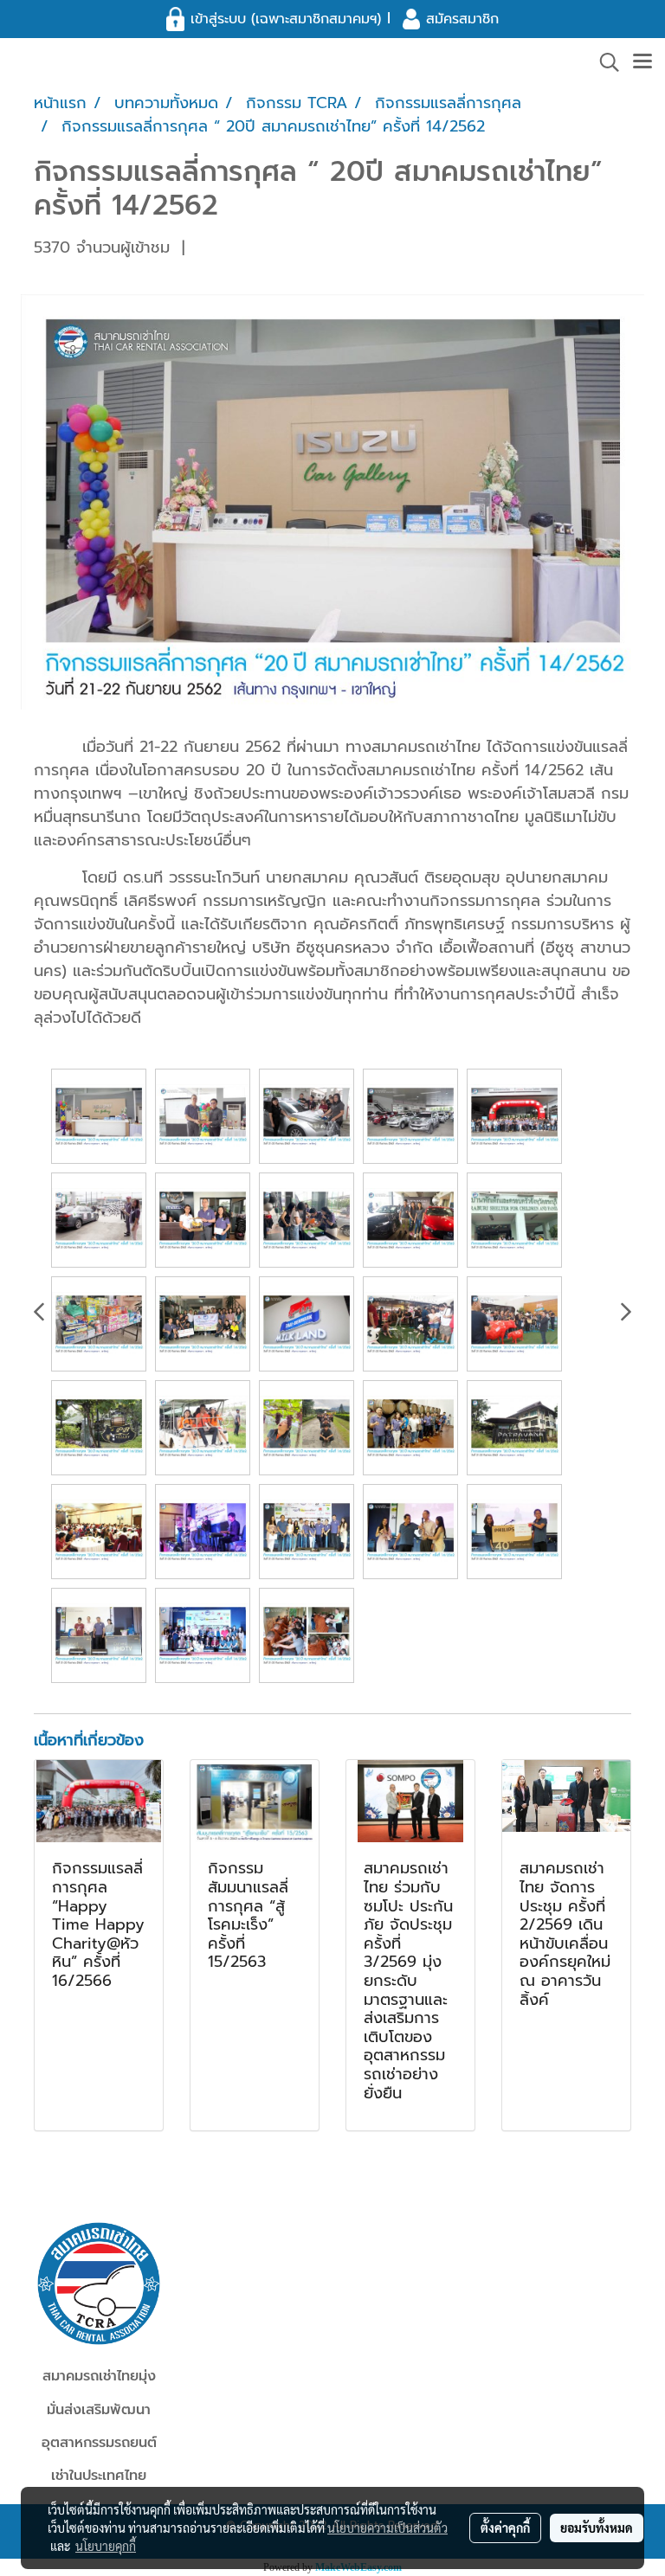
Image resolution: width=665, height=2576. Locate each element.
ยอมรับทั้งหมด (597, 2528)
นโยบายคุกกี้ (106, 2546)
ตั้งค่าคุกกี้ (505, 2528)
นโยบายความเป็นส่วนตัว (387, 2528)
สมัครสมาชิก (462, 19)
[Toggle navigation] (642, 62)
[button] (604, 62)
